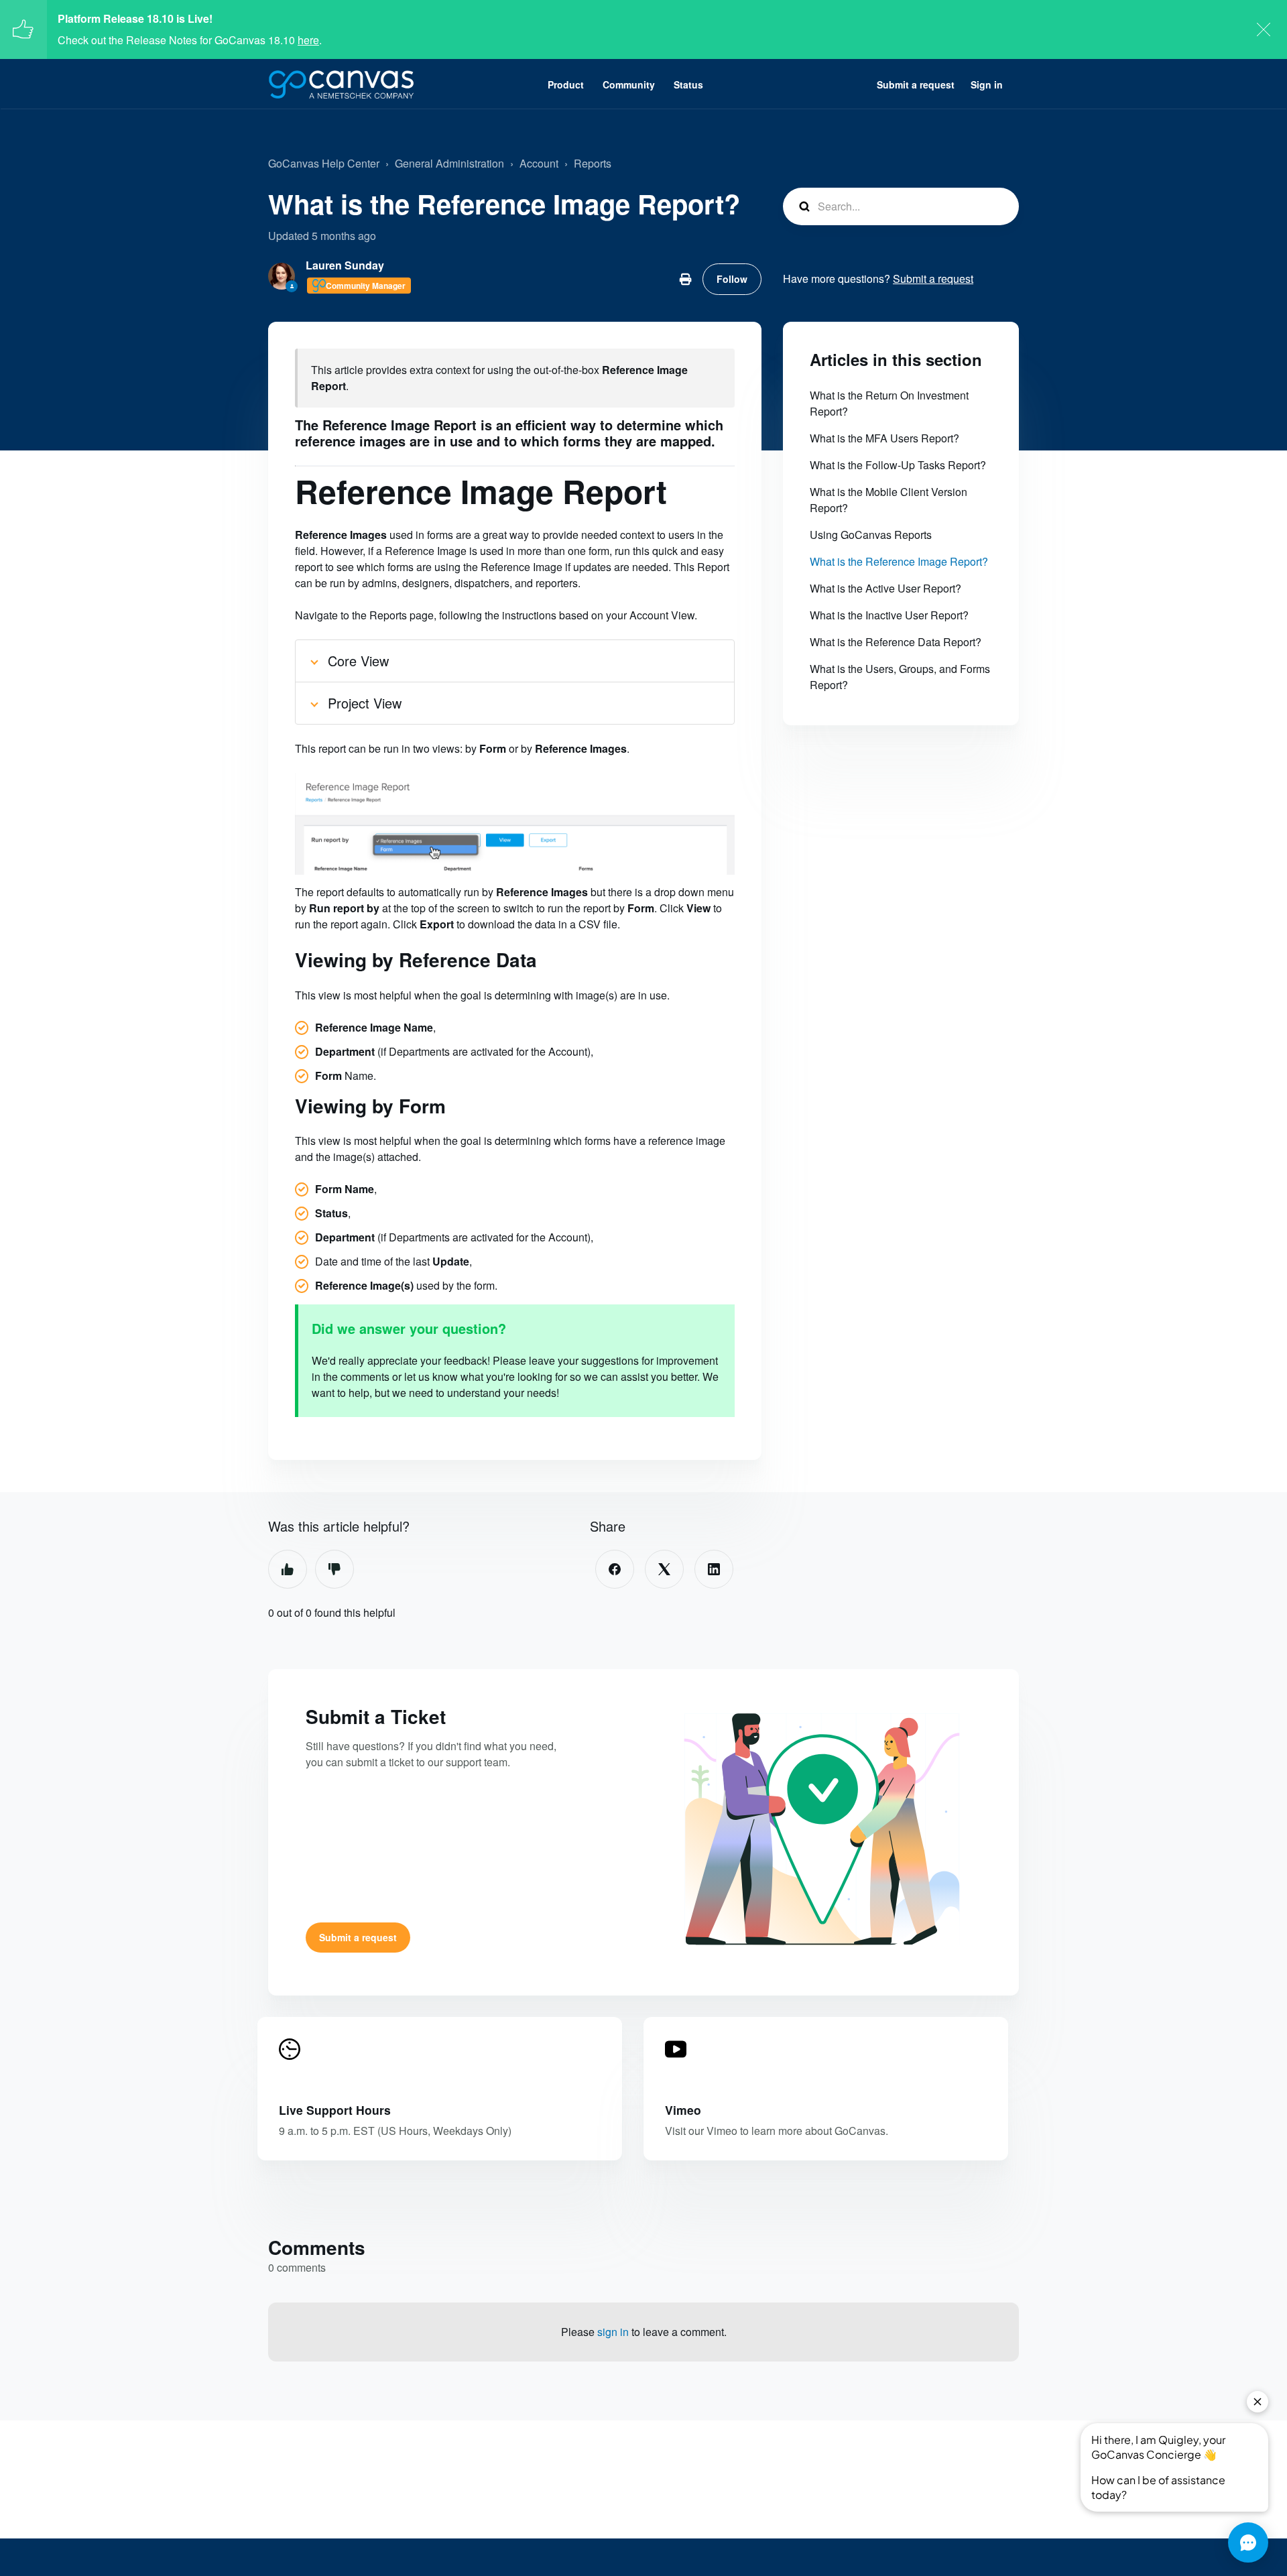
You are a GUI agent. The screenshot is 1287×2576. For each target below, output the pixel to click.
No (334, 1569)
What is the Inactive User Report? (889, 615)
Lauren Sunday (345, 265)
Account (539, 163)
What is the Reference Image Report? (899, 561)
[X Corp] (664, 1569)
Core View (358, 661)
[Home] (341, 84)
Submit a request (916, 84)
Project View (365, 703)
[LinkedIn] (714, 1569)
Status (688, 84)
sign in (613, 2332)
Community (629, 84)
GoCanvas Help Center (324, 163)
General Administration (449, 163)
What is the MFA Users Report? (884, 438)
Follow (732, 279)
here (308, 40)
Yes (288, 1569)
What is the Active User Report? (885, 588)
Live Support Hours (335, 2110)
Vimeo (683, 2110)
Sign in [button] (987, 84)
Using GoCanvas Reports (871, 535)
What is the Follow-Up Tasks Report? (898, 465)
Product (566, 84)
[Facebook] (615, 1569)
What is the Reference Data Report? (896, 642)
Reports (593, 163)
